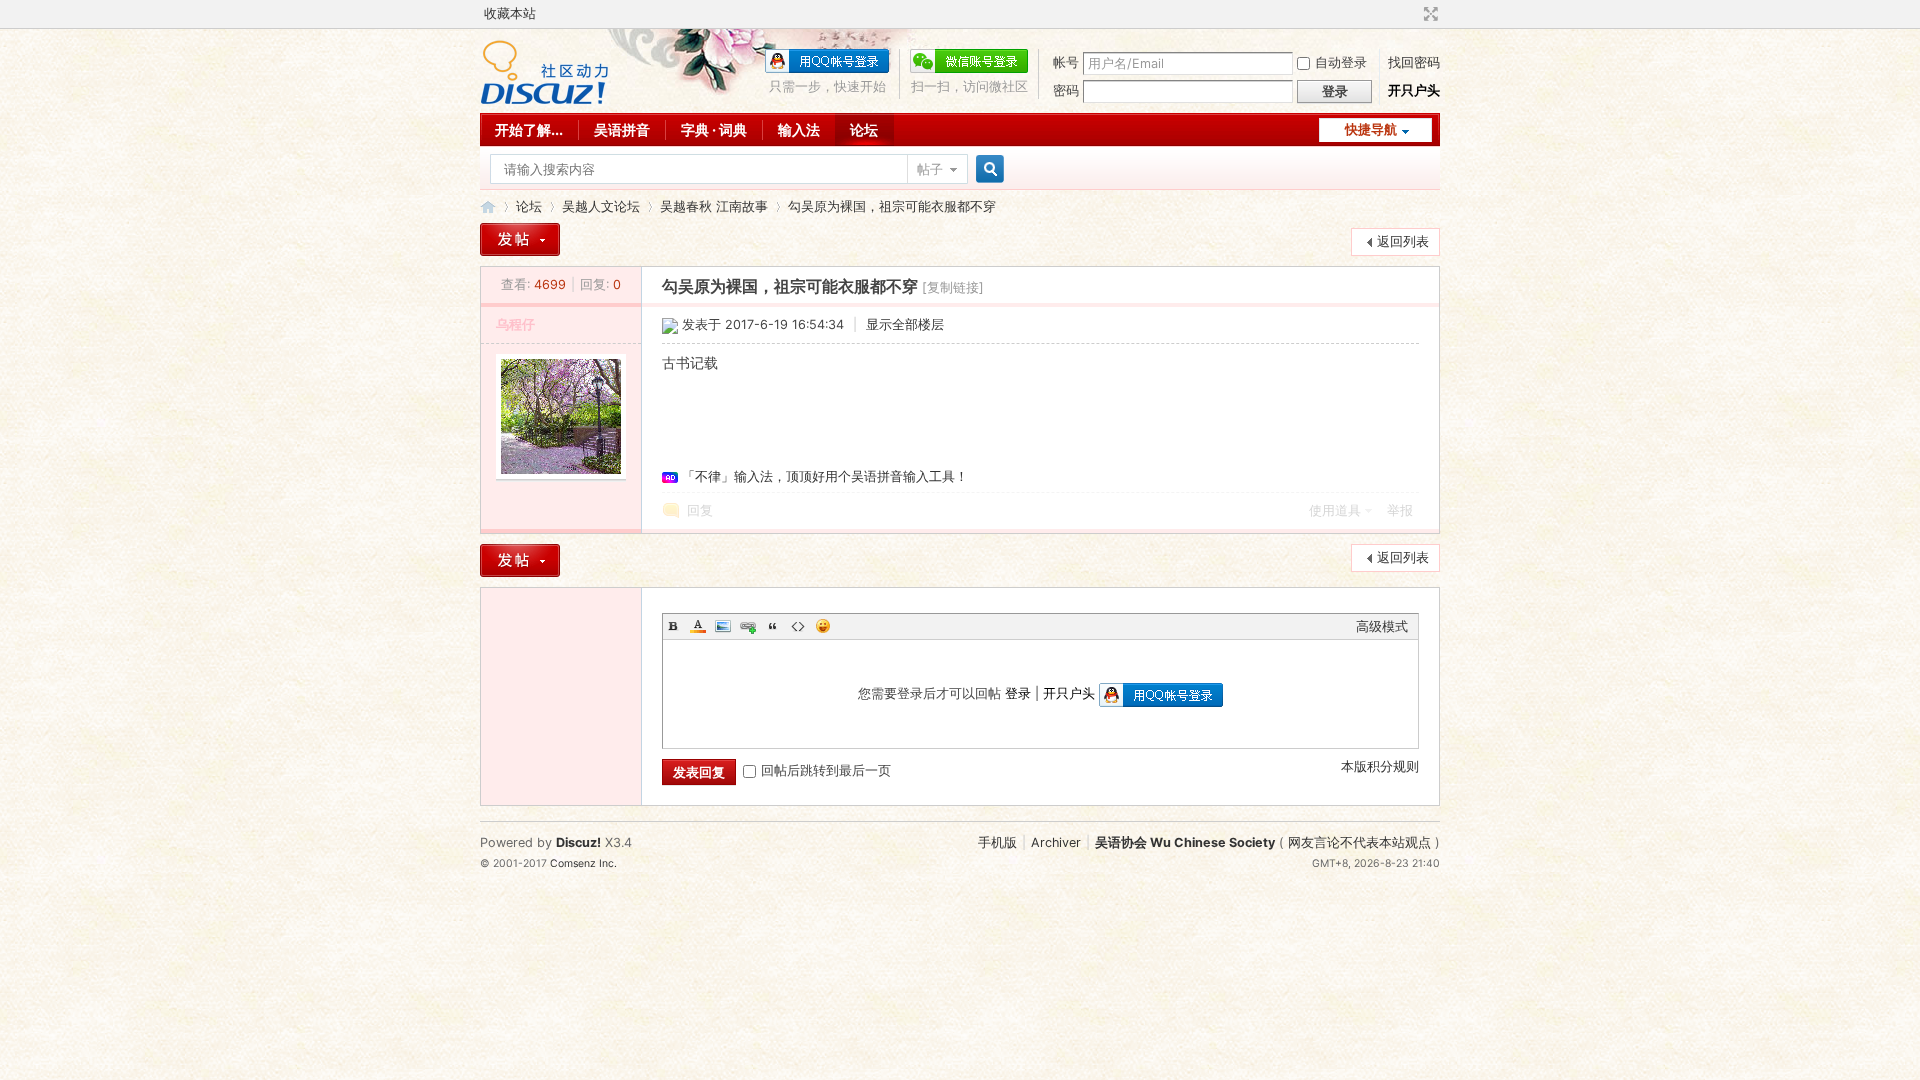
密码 (1066, 90)
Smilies (823, 626)
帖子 (930, 169)
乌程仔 (515, 324)
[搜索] (987, 169)
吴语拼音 (622, 129)
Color (698, 626)
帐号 (1066, 62)
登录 (1018, 693)
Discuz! (578, 842)
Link (748, 626)
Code (798, 626)
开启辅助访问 (1412, 14)
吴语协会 (488, 206)
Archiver (1056, 842)
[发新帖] (520, 239)
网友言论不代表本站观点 (1359, 842)
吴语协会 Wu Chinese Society (1185, 842)
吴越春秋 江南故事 (714, 206)
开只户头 (1414, 90)
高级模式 (1382, 626)
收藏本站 (510, 13)
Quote (773, 626)
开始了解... (529, 129)
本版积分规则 (1380, 766)
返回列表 (1403, 241)
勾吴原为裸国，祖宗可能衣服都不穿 (892, 206)
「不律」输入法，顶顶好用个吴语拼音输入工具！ (825, 476)
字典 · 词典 (714, 129)
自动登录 (1341, 62)
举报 (1400, 510)
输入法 (799, 129)
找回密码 (1414, 62)
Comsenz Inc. (583, 863)
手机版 (997, 842)
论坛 (864, 129)
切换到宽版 (1428, 14)
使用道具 (1335, 510)
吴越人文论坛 (601, 206)
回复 (700, 510)
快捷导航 (1371, 129)
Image (723, 626)
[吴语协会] (544, 100)
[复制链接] (953, 287)
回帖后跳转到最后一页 (826, 770)
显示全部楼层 (905, 324)
